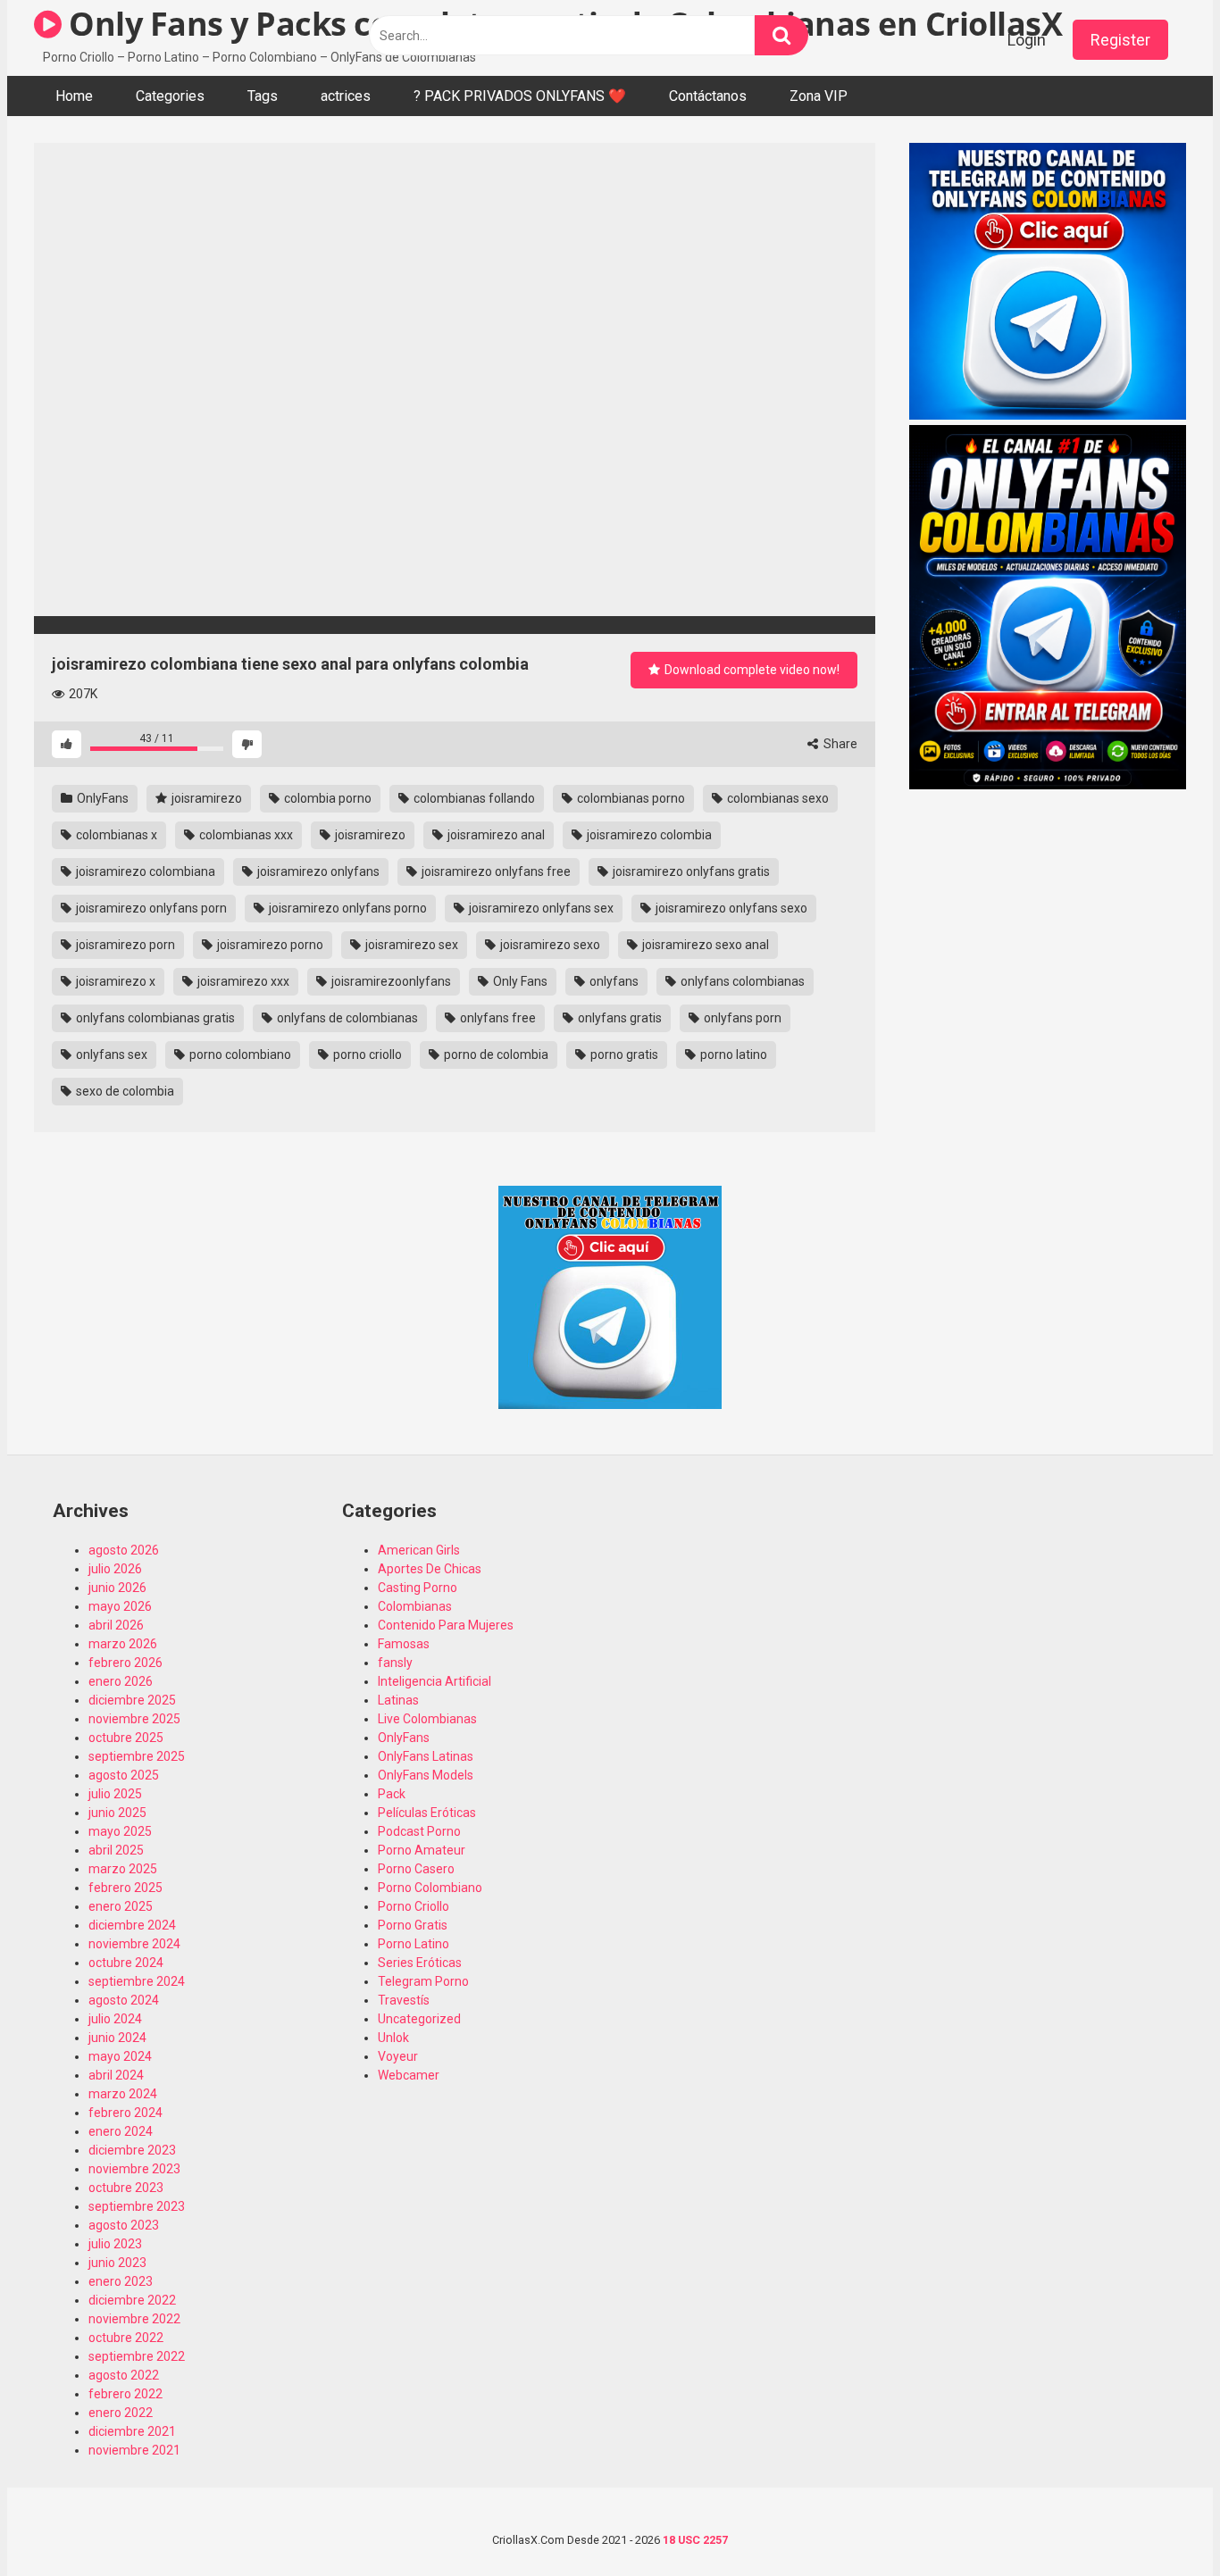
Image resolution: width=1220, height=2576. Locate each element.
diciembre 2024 (132, 1925)
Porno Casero (416, 1869)
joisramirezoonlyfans (390, 981)
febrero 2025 (125, 1888)
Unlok (393, 2038)
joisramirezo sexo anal (704, 945)
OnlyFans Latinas (426, 1756)
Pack (392, 1794)
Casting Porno (418, 1588)
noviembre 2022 (134, 2319)
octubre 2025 (126, 1738)
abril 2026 (116, 1625)
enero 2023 (121, 2281)
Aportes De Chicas (430, 1569)
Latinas (398, 1700)
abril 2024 (116, 2075)
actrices (346, 96)
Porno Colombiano (430, 1888)
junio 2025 (117, 1813)
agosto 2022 (124, 2375)
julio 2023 (115, 2244)
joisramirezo (205, 798)
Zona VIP (819, 96)
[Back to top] (1160, 2522)
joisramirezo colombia (648, 835)
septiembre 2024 (137, 1981)
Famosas (404, 1644)
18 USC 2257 (695, 2540)
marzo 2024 (123, 2094)
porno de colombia (495, 1055)
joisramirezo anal (495, 835)
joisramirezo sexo (549, 945)
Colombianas (415, 1606)
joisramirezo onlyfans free (495, 871)
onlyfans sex (110, 1055)
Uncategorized (419, 2019)
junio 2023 (117, 2263)
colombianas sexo (777, 798)
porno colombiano (239, 1055)
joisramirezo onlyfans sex (540, 908)
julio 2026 (115, 1569)
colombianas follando (473, 798)
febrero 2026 (125, 1663)
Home (74, 96)
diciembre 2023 (132, 2150)
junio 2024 (117, 2038)
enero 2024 (121, 2131)
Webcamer (409, 2075)
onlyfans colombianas (741, 981)
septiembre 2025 (137, 1756)
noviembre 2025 (134, 1719)
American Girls (419, 1550)
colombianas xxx (245, 835)
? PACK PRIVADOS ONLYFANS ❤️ (520, 96)
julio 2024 (115, 2019)
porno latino (732, 1055)
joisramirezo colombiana (144, 871)
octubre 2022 (126, 2338)
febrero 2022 (125, 2394)
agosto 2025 (124, 1775)
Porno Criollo (414, 1906)
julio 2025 (115, 1794)
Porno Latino (414, 1944)
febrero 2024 (125, 2113)
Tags (263, 96)
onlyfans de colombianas (346, 1018)
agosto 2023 (124, 2225)
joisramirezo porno (269, 945)
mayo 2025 (120, 1831)
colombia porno (326, 798)
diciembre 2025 (132, 1700)
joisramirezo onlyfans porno (347, 908)
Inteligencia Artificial (435, 1681)
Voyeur (398, 2056)
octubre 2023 (126, 2188)
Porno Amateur (422, 1850)
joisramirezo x (114, 981)
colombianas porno (630, 798)
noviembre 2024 (134, 1944)
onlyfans (613, 981)
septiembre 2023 (137, 2206)
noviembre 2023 (134, 2169)
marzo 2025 (123, 1869)
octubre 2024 (126, 1963)
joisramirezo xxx (242, 981)
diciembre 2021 (132, 2431)
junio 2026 (117, 1588)
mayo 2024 (120, 2056)
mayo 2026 (120, 1606)
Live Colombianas (427, 1719)
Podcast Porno (419, 1831)
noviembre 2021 (134, 2450)
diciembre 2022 (132, 2300)
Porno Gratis (413, 1925)
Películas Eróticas (427, 1813)
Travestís (404, 2000)
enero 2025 (121, 1906)
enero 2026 (121, 1681)
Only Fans (519, 981)
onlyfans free (497, 1018)
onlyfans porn (741, 1018)
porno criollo (366, 1055)
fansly (395, 1663)
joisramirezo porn (124, 945)
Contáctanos (708, 96)
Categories (170, 96)
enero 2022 (121, 2413)
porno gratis (623, 1055)
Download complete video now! (751, 670)
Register (1120, 40)
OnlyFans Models (426, 1775)
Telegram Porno (423, 1981)
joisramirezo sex (410, 945)
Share (839, 744)
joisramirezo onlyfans (317, 871)
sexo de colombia (124, 1091)
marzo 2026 (123, 1644)
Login (1027, 40)
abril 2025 (116, 1850)
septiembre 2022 (137, 2356)
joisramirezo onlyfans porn (150, 908)
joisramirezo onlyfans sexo (730, 908)
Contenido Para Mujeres (446, 1625)
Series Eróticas (420, 1963)
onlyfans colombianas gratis (154, 1018)
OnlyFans (101, 798)
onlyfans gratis (618, 1018)
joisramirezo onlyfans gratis (690, 871)
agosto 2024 (124, 2000)
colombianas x (115, 835)
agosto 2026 (124, 1550)
